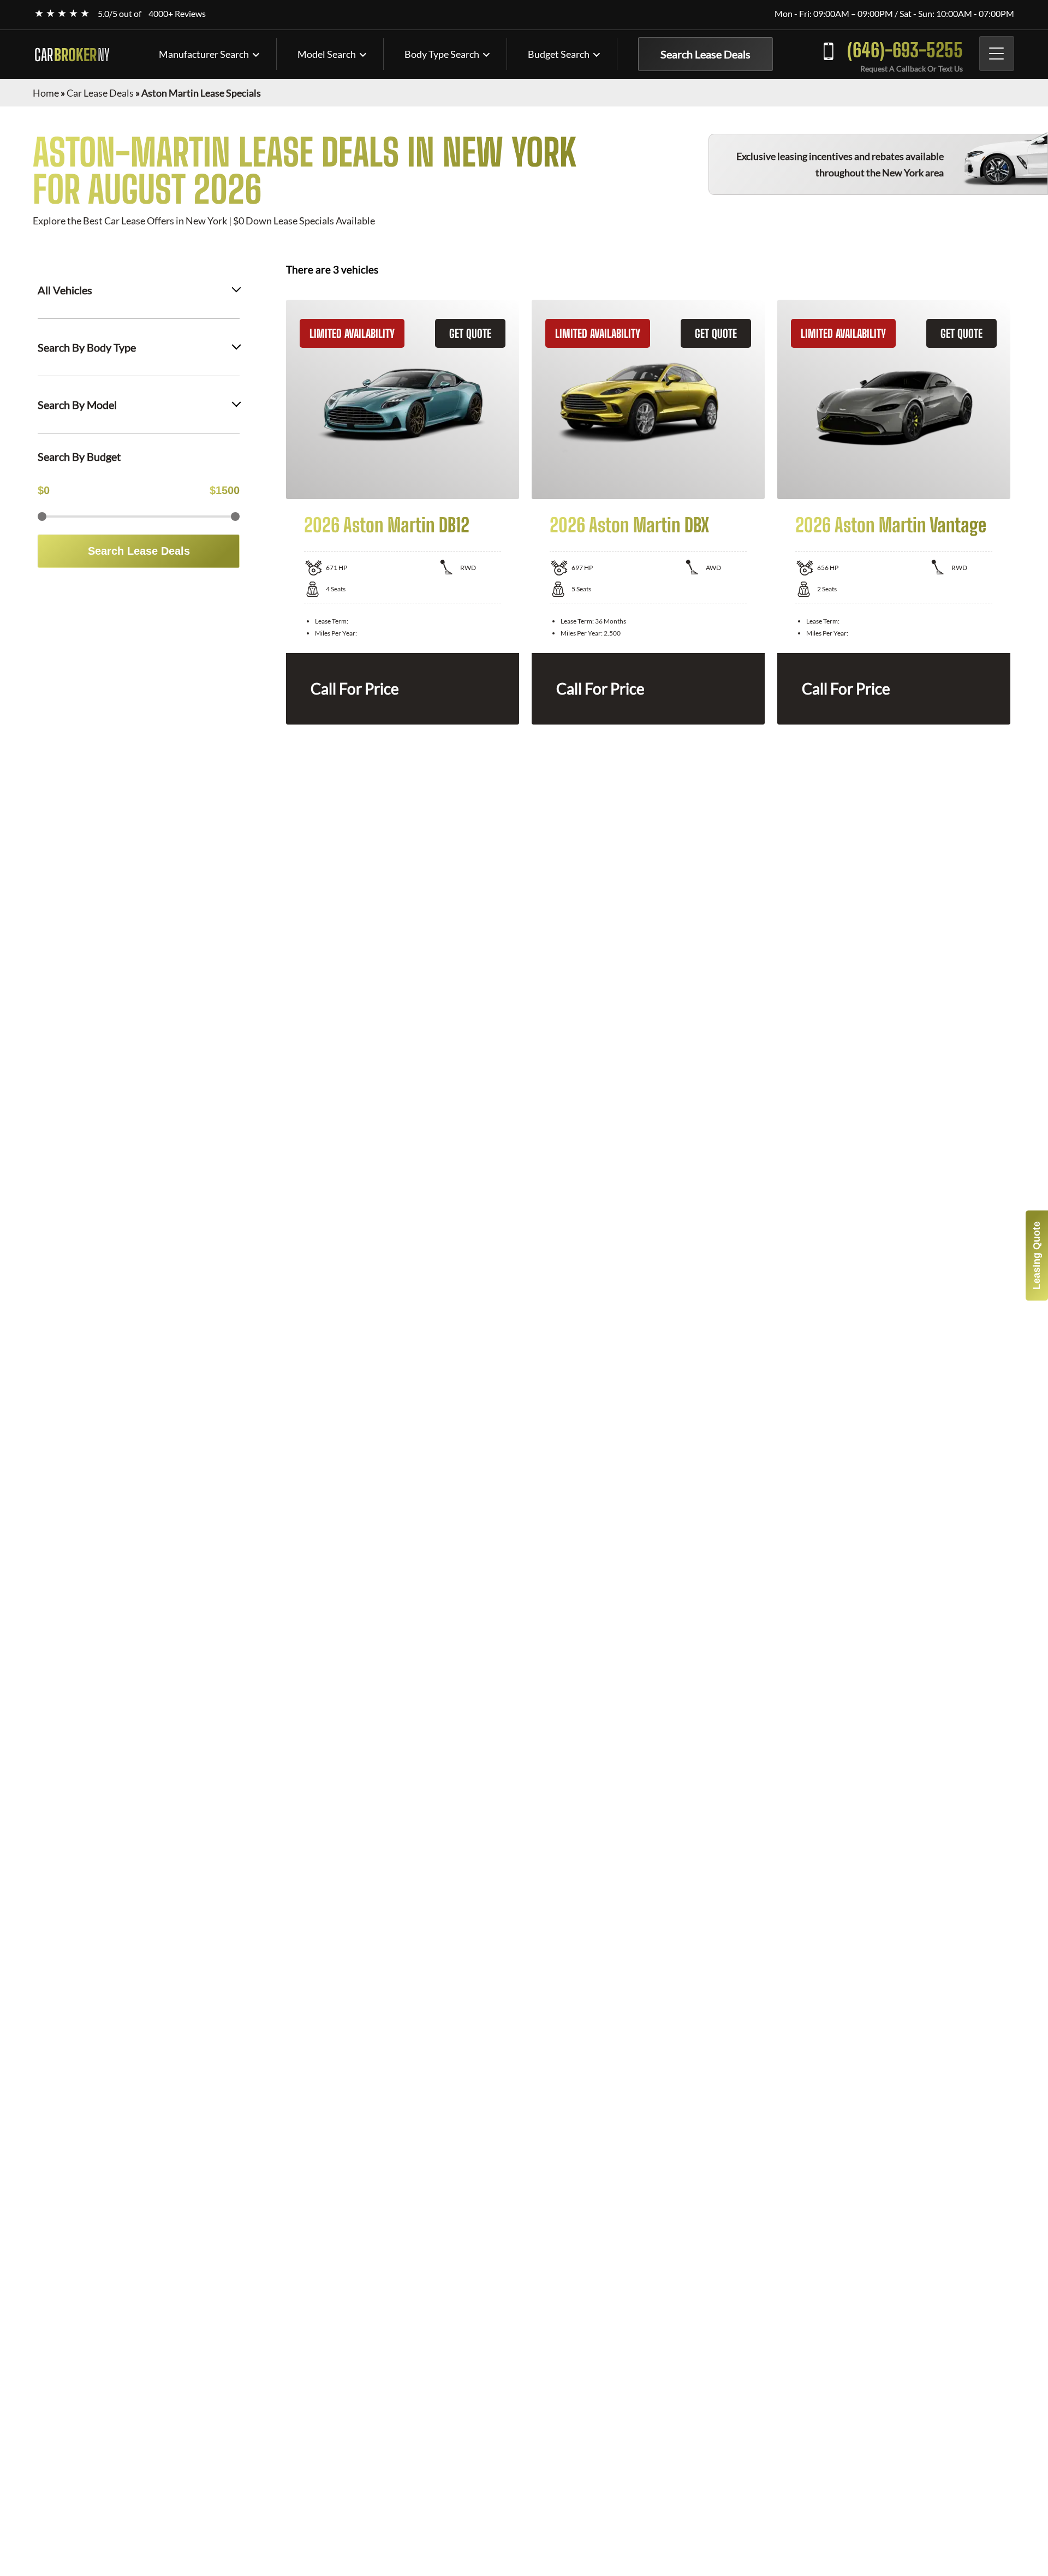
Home (46, 93)
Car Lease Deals (100, 93)
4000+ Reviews (177, 13)
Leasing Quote (1037, 1256)
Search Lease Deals (705, 54)
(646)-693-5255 (905, 50)
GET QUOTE (470, 333)
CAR (72, 55)
